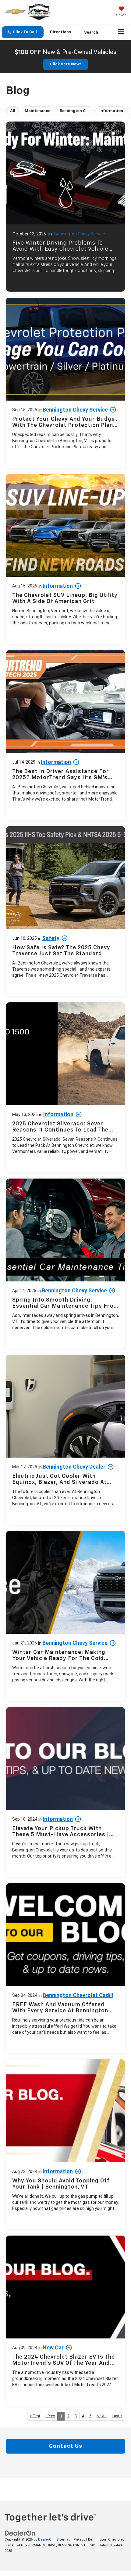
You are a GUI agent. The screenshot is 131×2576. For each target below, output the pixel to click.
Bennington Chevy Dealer (74, 1467)
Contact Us (66, 2446)
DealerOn (46, 2540)
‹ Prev (50, 2416)
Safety (51, 938)
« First (35, 2416)
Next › (102, 2416)
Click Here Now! (65, 64)
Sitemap (64, 2540)
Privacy (79, 2540)
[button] (23, 32)
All (13, 111)
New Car (53, 2347)
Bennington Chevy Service (80, 234)
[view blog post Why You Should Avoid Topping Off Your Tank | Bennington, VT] (65, 2144)
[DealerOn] (20, 2533)
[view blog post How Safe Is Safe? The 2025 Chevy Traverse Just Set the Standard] (65, 911)
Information (58, 586)
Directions (61, 32)
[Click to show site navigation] (121, 32)
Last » (117, 2416)
